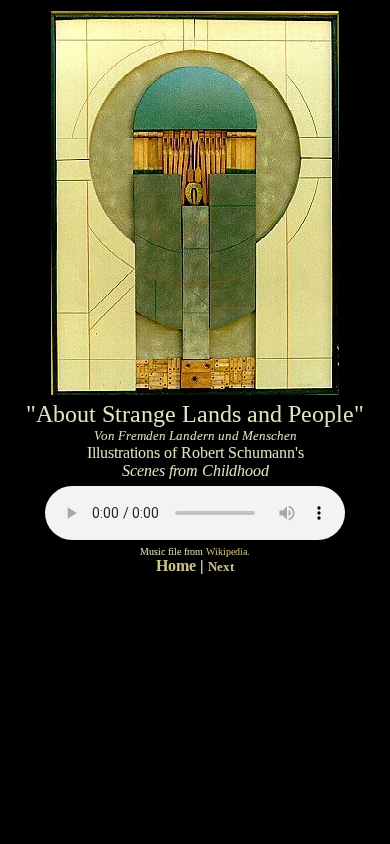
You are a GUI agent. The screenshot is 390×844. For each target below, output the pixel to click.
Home (178, 565)
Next (221, 566)
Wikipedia (226, 551)
